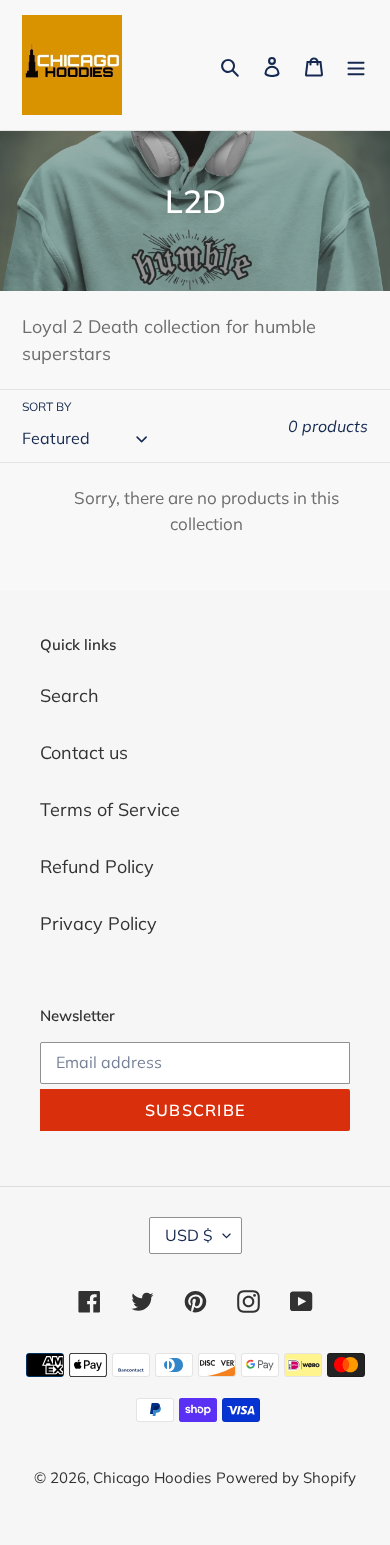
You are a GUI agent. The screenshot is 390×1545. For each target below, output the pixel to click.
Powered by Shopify (286, 1477)
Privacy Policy (98, 923)
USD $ (189, 1235)
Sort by (46, 406)
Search (69, 695)
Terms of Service (110, 809)
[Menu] (356, 65)
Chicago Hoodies (152, 1477)
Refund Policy (97, 866)
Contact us (84, 752)
